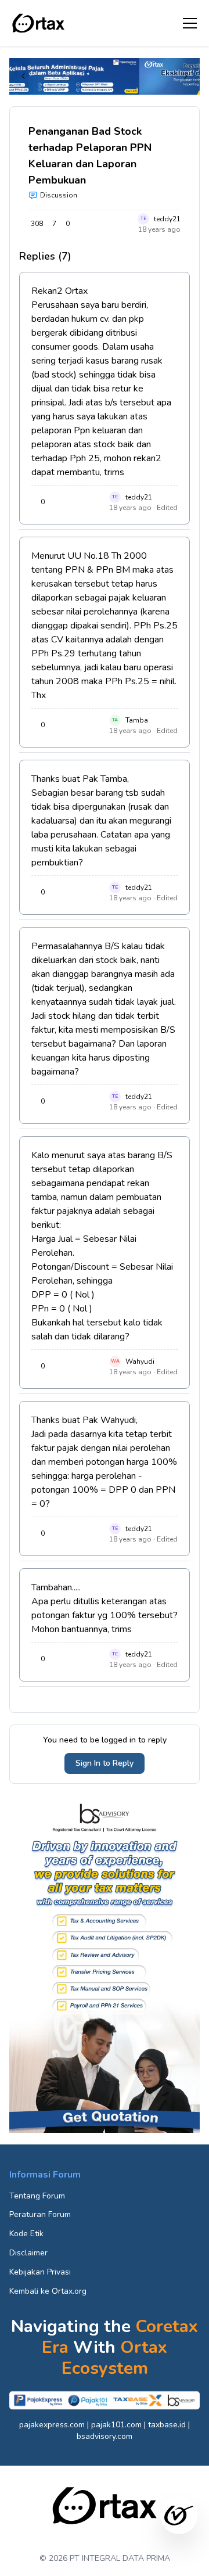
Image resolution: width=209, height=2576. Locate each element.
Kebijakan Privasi (40, 2272)
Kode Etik (26, 2234)
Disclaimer (28, 2253)
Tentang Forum (37, 2196)
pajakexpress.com (52, 2425)
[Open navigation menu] (190, 23)
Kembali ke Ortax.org (48, 2291)
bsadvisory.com (105, 2436)
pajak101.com (116, 2425)
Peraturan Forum (40, 2214)
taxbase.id (167, 2425)
